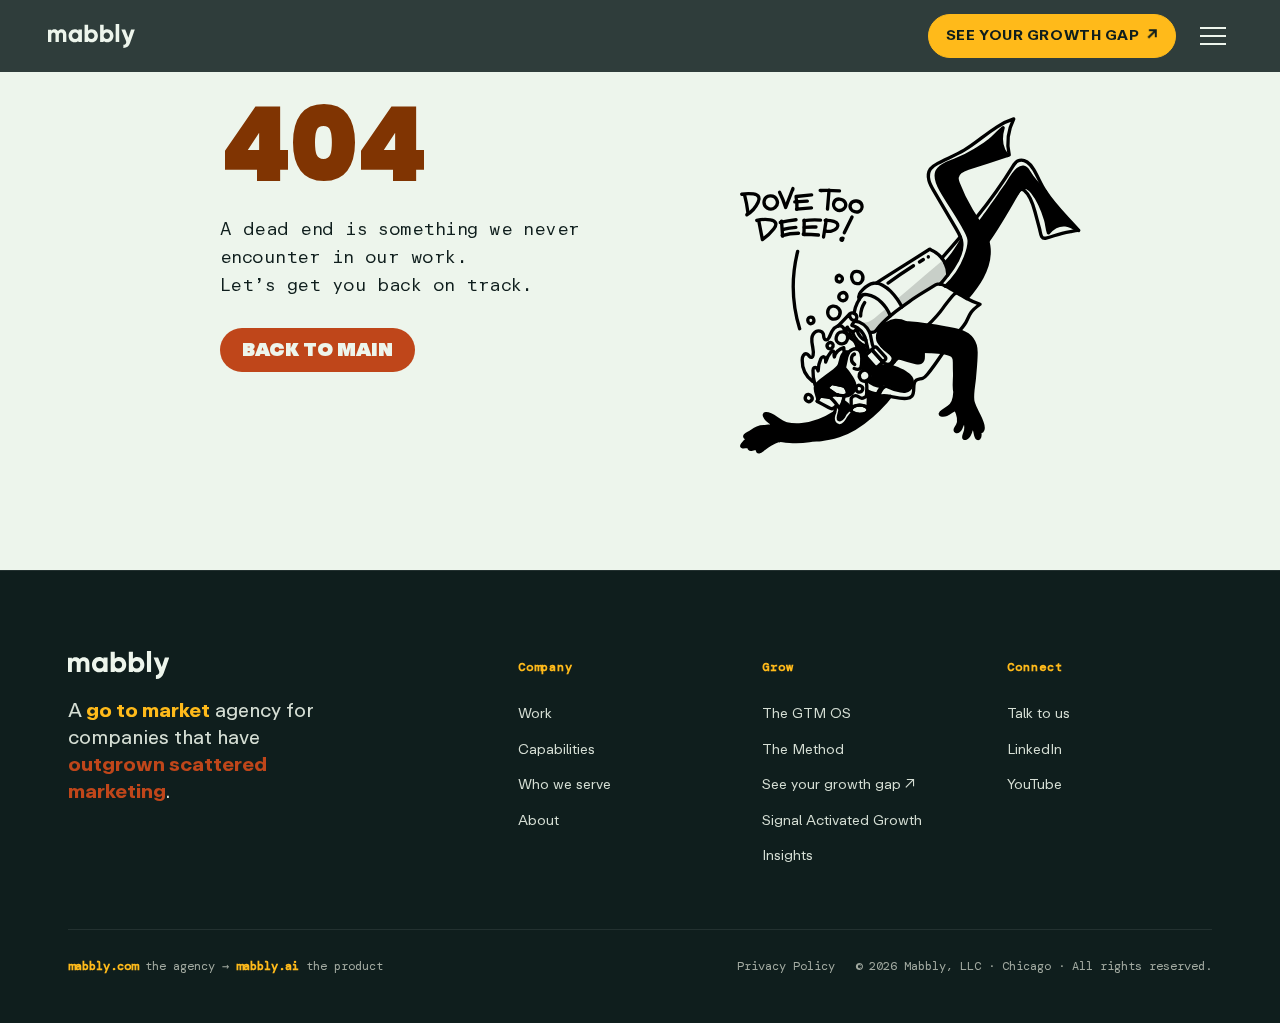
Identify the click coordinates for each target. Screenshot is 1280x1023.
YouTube (1034, 784)
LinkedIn (1034, 749)
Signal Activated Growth (842, 820)
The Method (803, 749)
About (538, 820)
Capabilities (556, 749)
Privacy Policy (786, 966)
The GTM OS (806, 713)
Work (535, 713)
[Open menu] (1213, 36)
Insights (787, 855)
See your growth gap (838, 784)
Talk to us (1038, 713)
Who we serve (564, 784)
